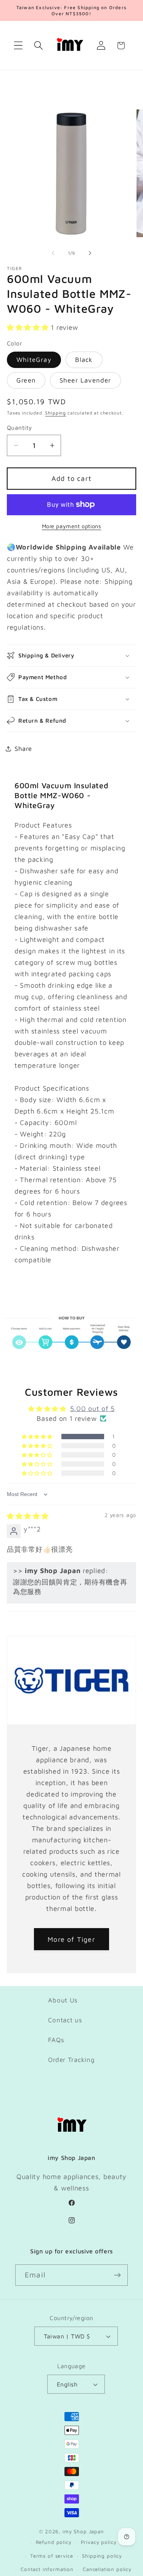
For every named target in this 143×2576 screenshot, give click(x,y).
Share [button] (23, 749)
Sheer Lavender (85, 380)
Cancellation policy (107, 2569)
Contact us (65, 2020)
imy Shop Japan (83, 2531)
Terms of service (51, 2556)
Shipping (55, 413)
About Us (63, 2000)
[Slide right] (90, 253)
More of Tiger (71, 1939)
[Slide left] (53, 253)
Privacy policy (99, 2542)
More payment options (72, 526)
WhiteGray (34, 360)
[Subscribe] (117, 2275)
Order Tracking (71, 2060)
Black (84, 360)
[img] (28, 1516)
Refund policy (54, 2542)
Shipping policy (102, 2556)
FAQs (56, 2040)
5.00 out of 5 (92, 1409)
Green (26, 380)
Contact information (47, 2569)
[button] (18, 46)
